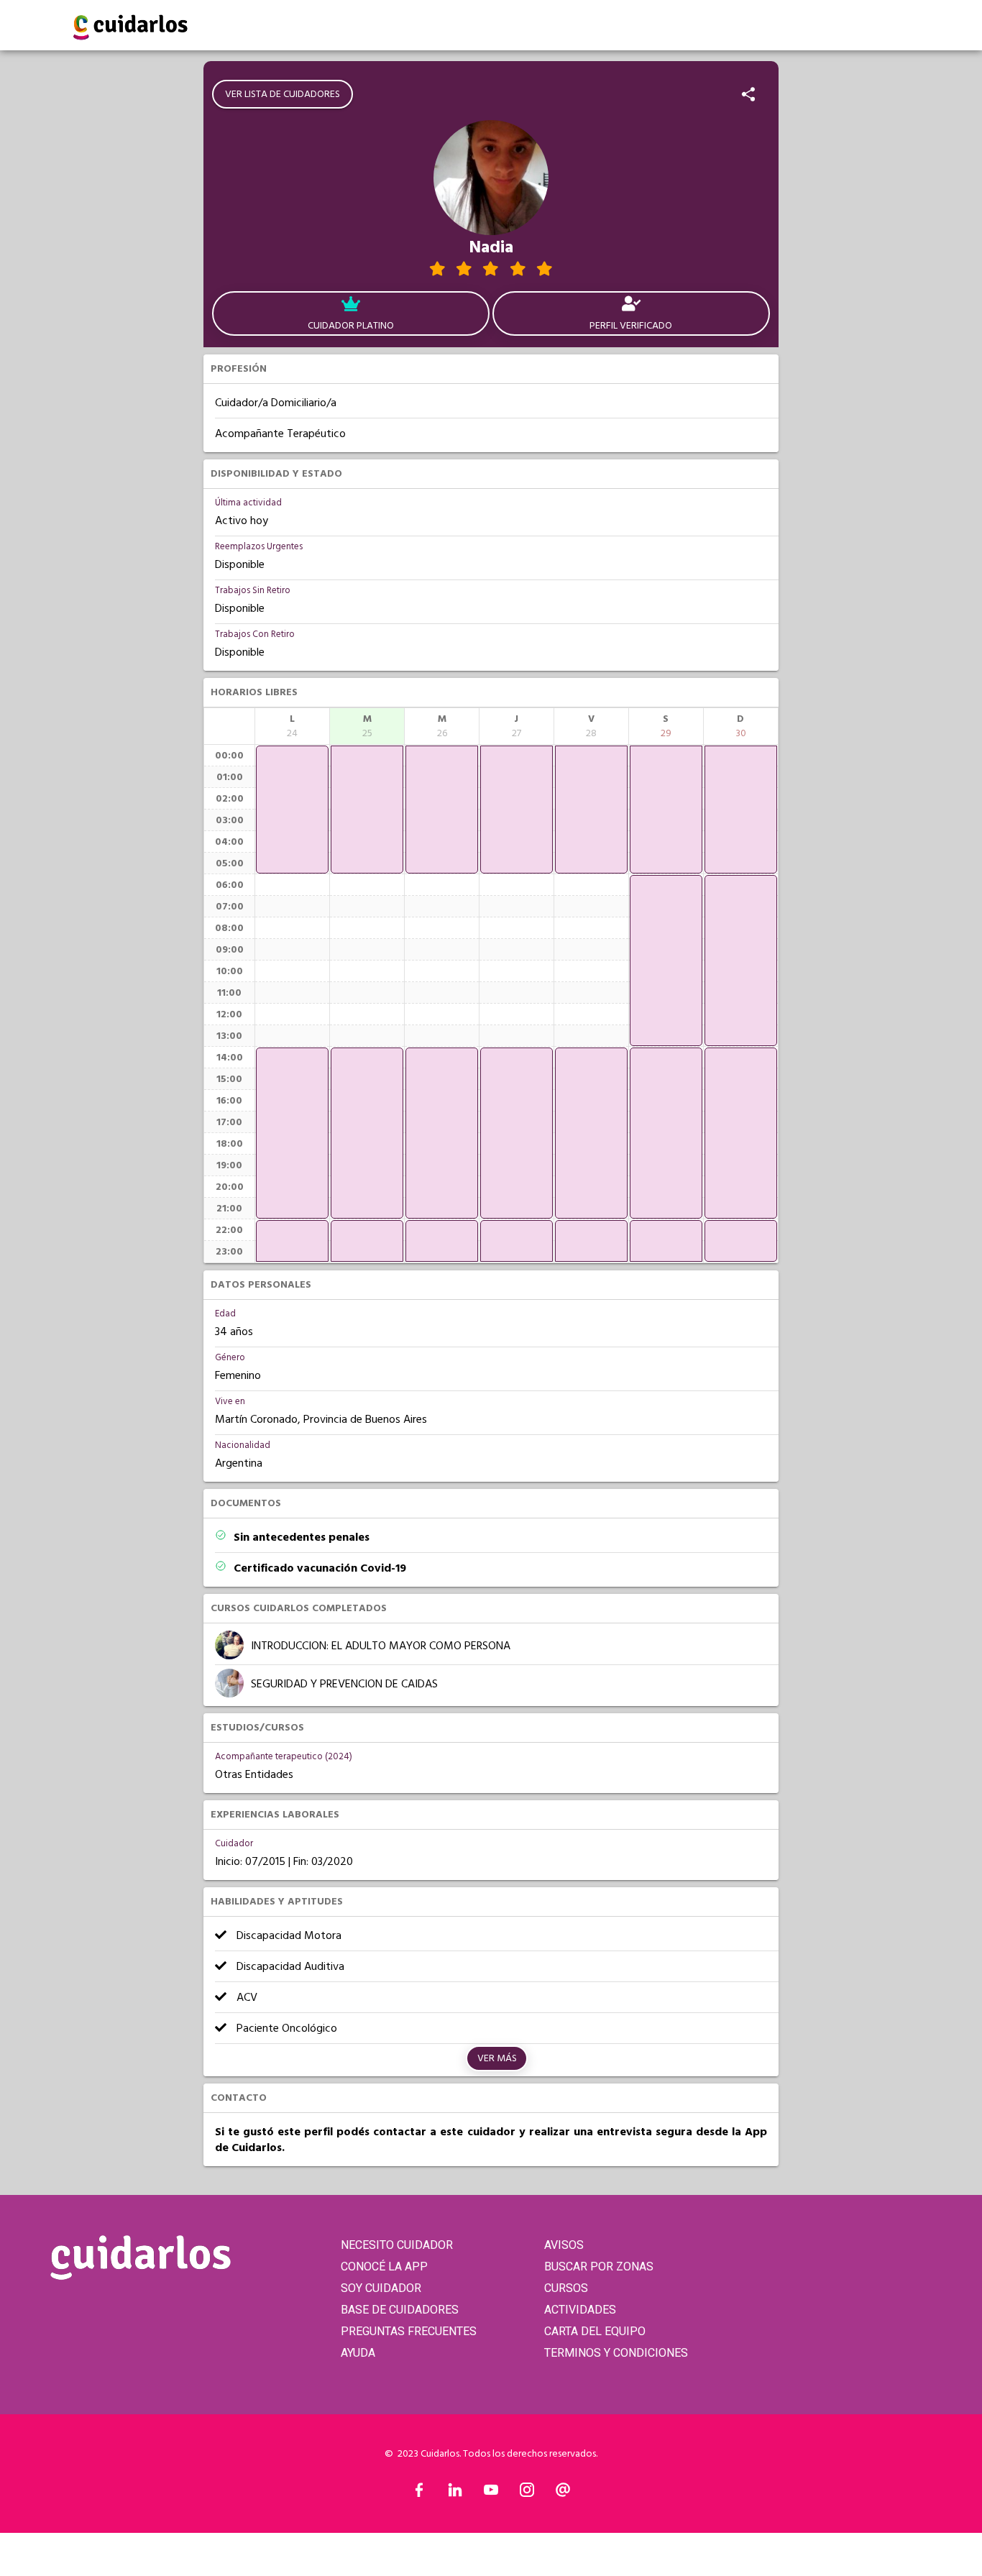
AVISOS (564, 2245)
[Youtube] (491, 2493)
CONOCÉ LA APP (384, 2266)
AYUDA (358, 2353)
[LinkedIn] (455, 2493)
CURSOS (566, 2288)
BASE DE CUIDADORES (400, 2310)
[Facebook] (419, 2493)
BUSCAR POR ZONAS (599, 2266)
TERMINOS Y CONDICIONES (616, 2353)
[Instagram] (527, 2493)
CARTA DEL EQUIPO (595, 2331)
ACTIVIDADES (580, 2310)
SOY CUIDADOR (381, 2288)
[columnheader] (292, 726)
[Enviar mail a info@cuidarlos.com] (563, 2493)
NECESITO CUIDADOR (397, 2245)
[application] (292, 810)
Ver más (497, 2058)
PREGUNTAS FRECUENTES (409, 2331)
